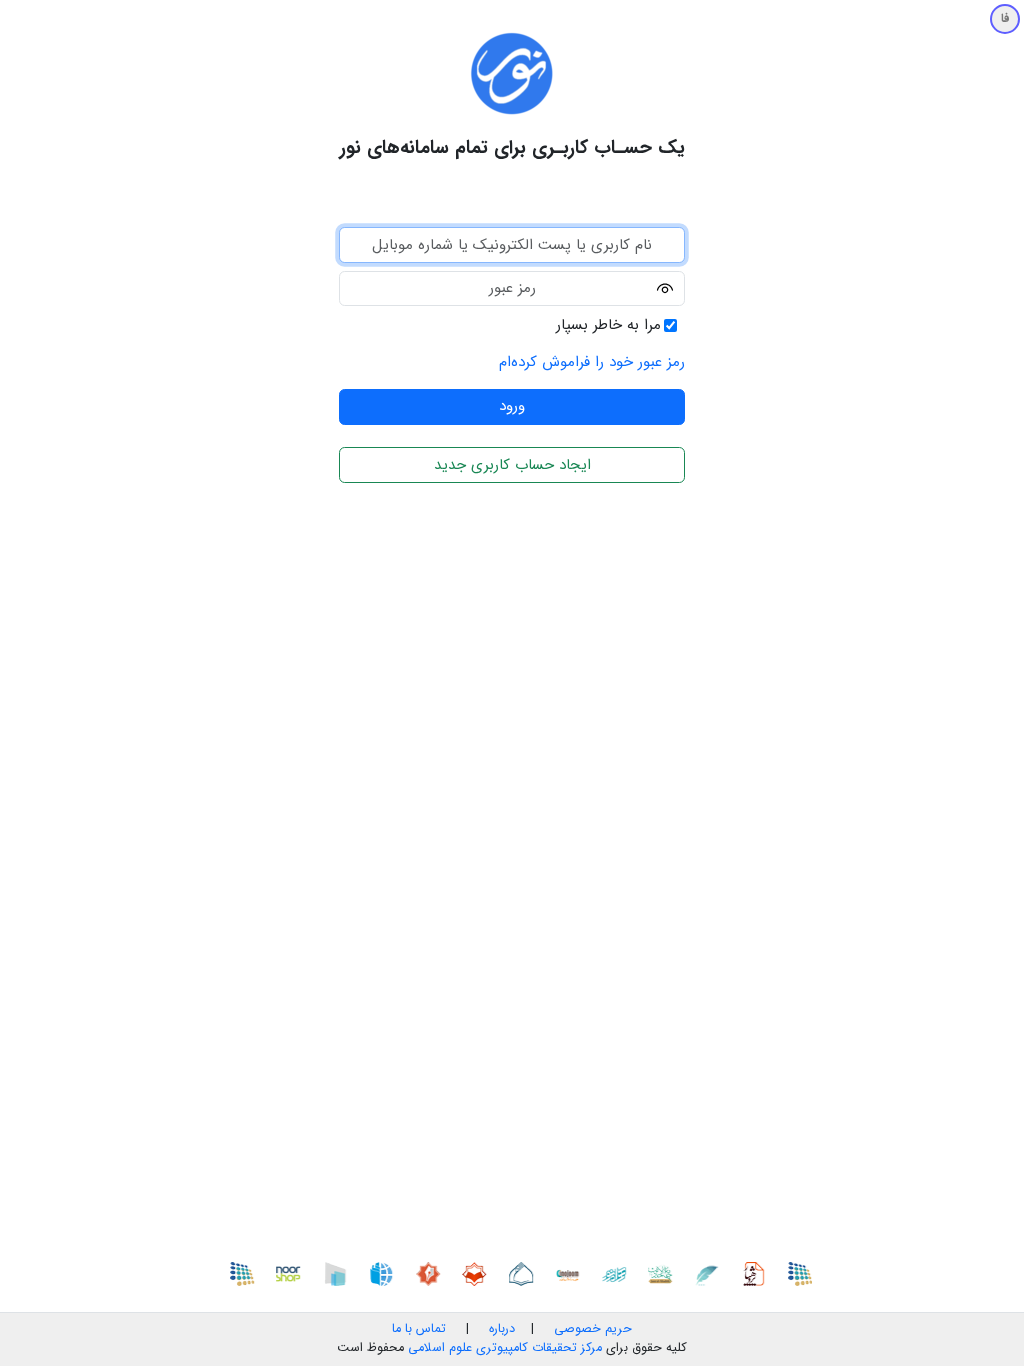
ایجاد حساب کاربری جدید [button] (512, 465)
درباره (500, 1329)
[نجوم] (574, 1273)
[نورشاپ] (295, 1273)
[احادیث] (667, 1273)
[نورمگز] (434, 1273)
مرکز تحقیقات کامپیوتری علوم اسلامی (505, 1348)
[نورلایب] (481, 1273)
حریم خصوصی (593, 1329)
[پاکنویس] (713, 1273)
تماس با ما (419, 1329)
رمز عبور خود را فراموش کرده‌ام (592, 362)
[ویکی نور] (388, 1273)
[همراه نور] (620, 1273)
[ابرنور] (341, 1273)
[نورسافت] (527, 1273)
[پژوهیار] (760, 1273)
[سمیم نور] (806, 1273)
